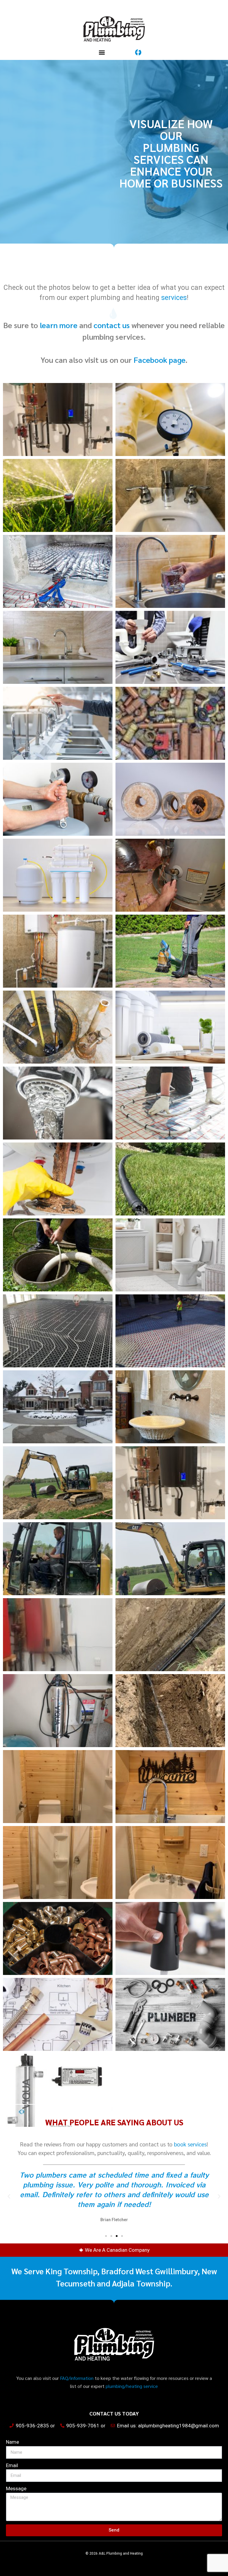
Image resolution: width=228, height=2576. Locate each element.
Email (12, 2465)
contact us (112, 325)
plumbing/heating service (132, 2386)
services (174, 298)
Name (12, 2442)
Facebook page (159, 360)
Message (16, 2488)
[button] (102, 52)
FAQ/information (77, 2378)
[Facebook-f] (138, 52)
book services (190, 2144)
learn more (59, 325)
